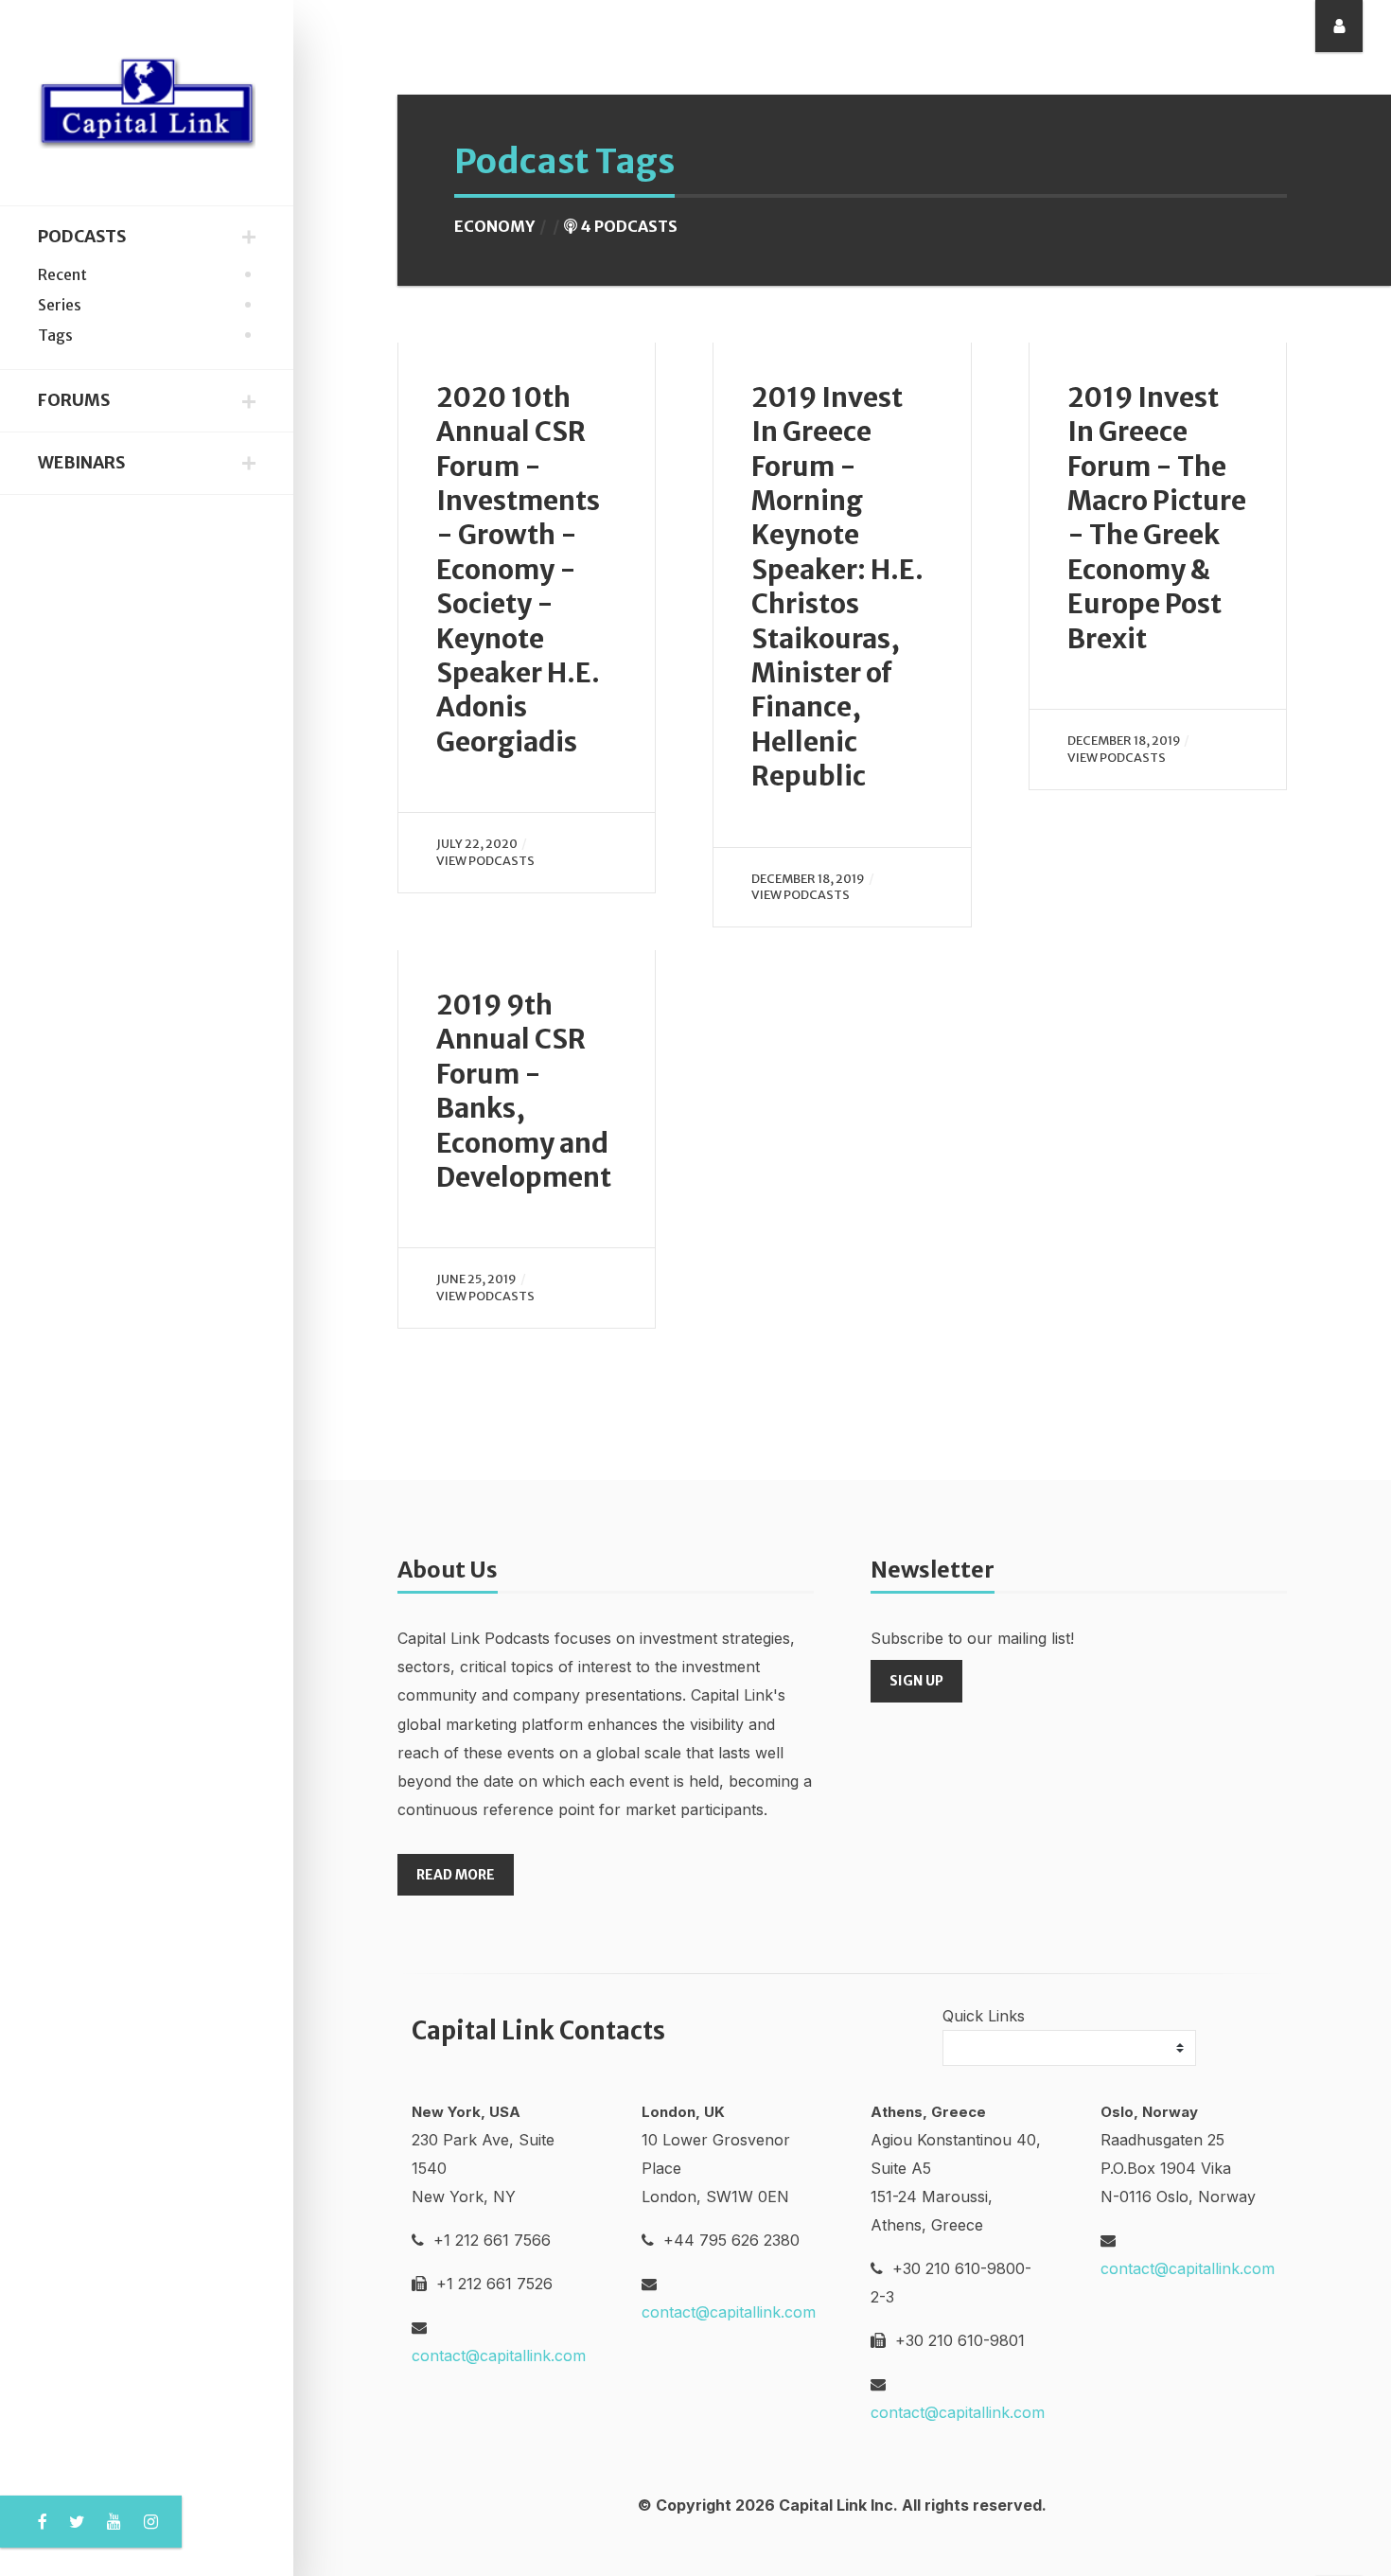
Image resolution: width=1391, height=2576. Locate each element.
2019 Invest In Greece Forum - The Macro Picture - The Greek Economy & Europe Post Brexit (1157, 518)
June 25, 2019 (476, 1279)
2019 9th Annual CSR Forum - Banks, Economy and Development (524, 1091)
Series (60, 305)
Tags (55, 335)
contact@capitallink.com (499, 2355)
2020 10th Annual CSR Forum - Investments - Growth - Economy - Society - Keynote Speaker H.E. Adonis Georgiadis (518, 570)
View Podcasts (485, 860)
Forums (74, 400)
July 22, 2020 (477, 843)
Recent (62, 274)
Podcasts (82, 237)
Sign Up (916, 1681)
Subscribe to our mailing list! (972, 1638)
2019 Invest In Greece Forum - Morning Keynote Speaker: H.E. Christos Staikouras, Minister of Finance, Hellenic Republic (837, 587)
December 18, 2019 (808, 878)
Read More (456, 1875)
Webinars (81, 463)
